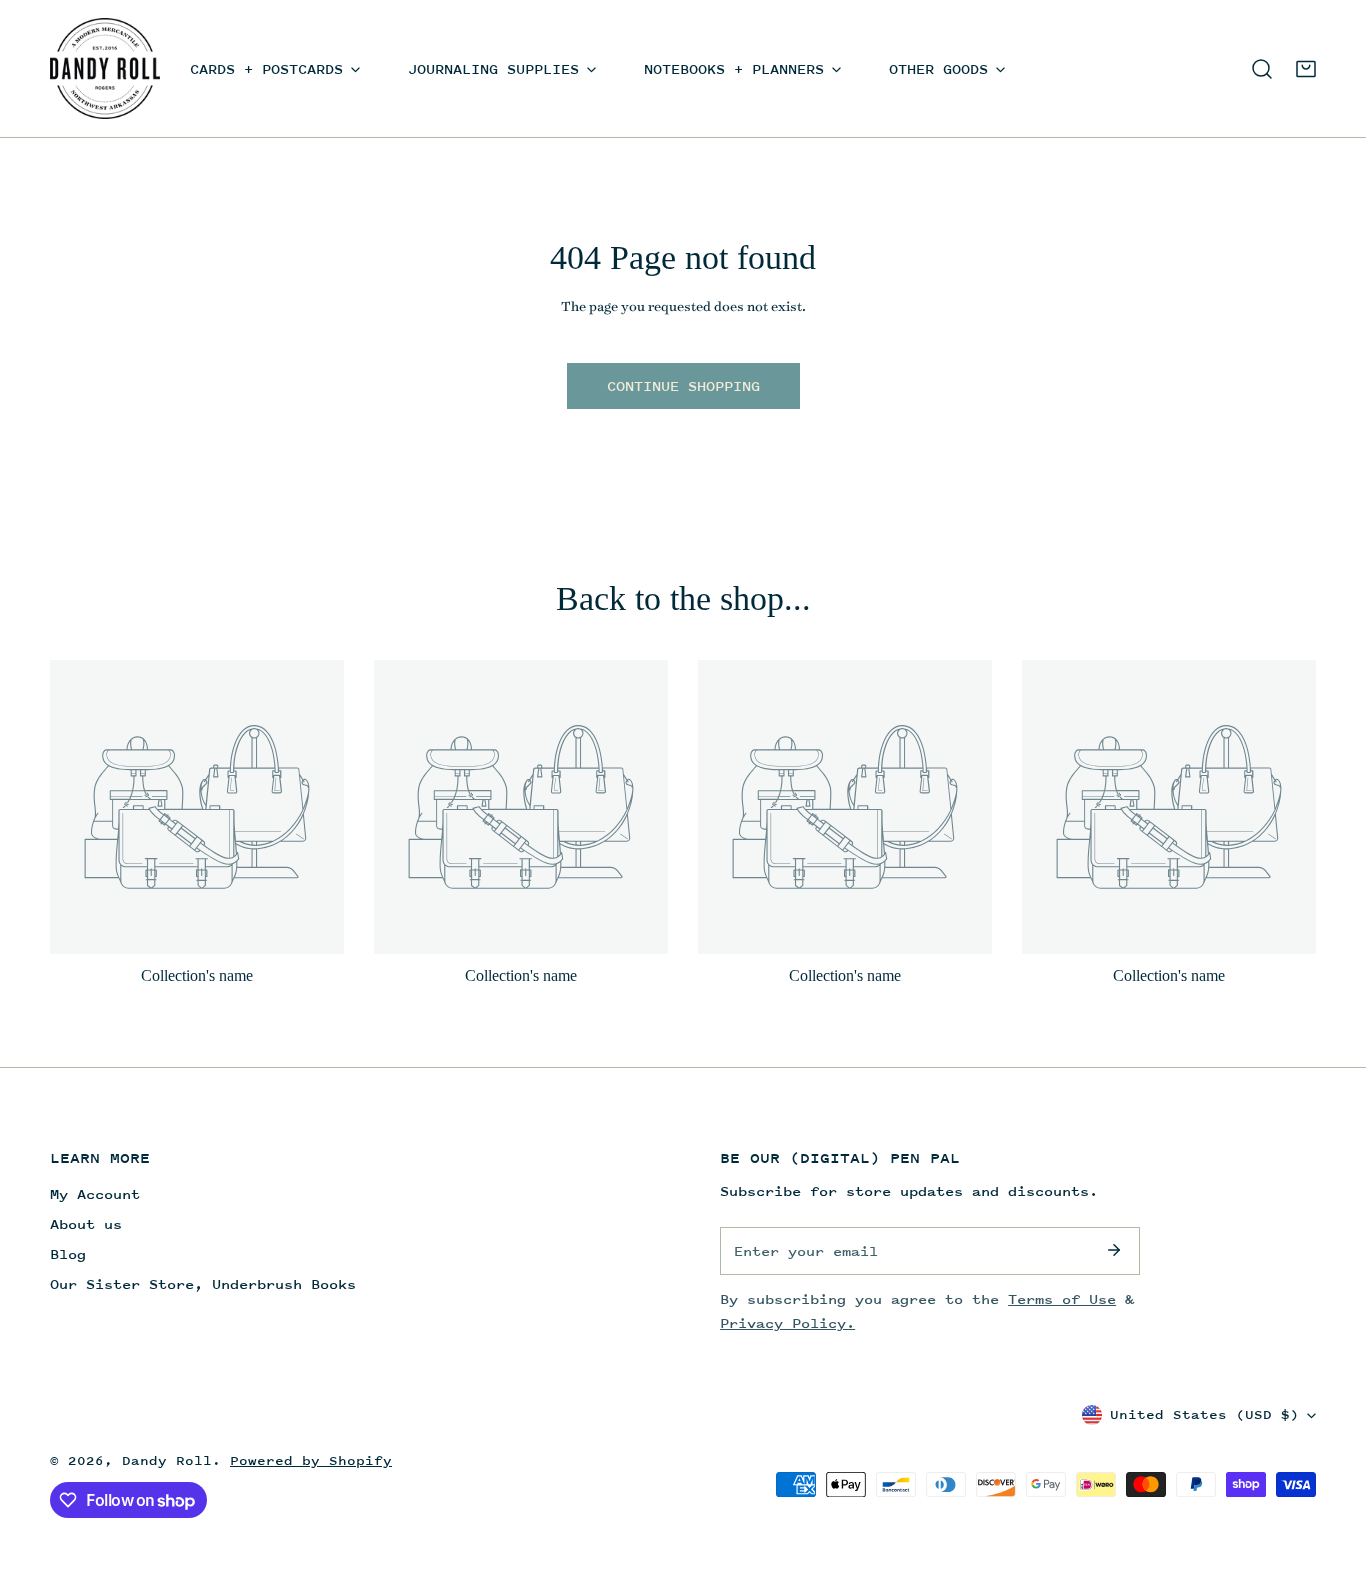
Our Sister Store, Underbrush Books (203, 1283)
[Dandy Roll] (105, 68)
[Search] (1262, 69)
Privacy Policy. (787, 1322)
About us (86, 1223)
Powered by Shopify (311, 1460)
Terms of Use (1062, 1298)
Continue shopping (683, 385)
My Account (95, 1193)
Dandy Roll (167, 1460)
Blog (68, 1253)
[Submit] (1114, 1250)
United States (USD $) (1204, 1414)
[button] (1306, 69)
